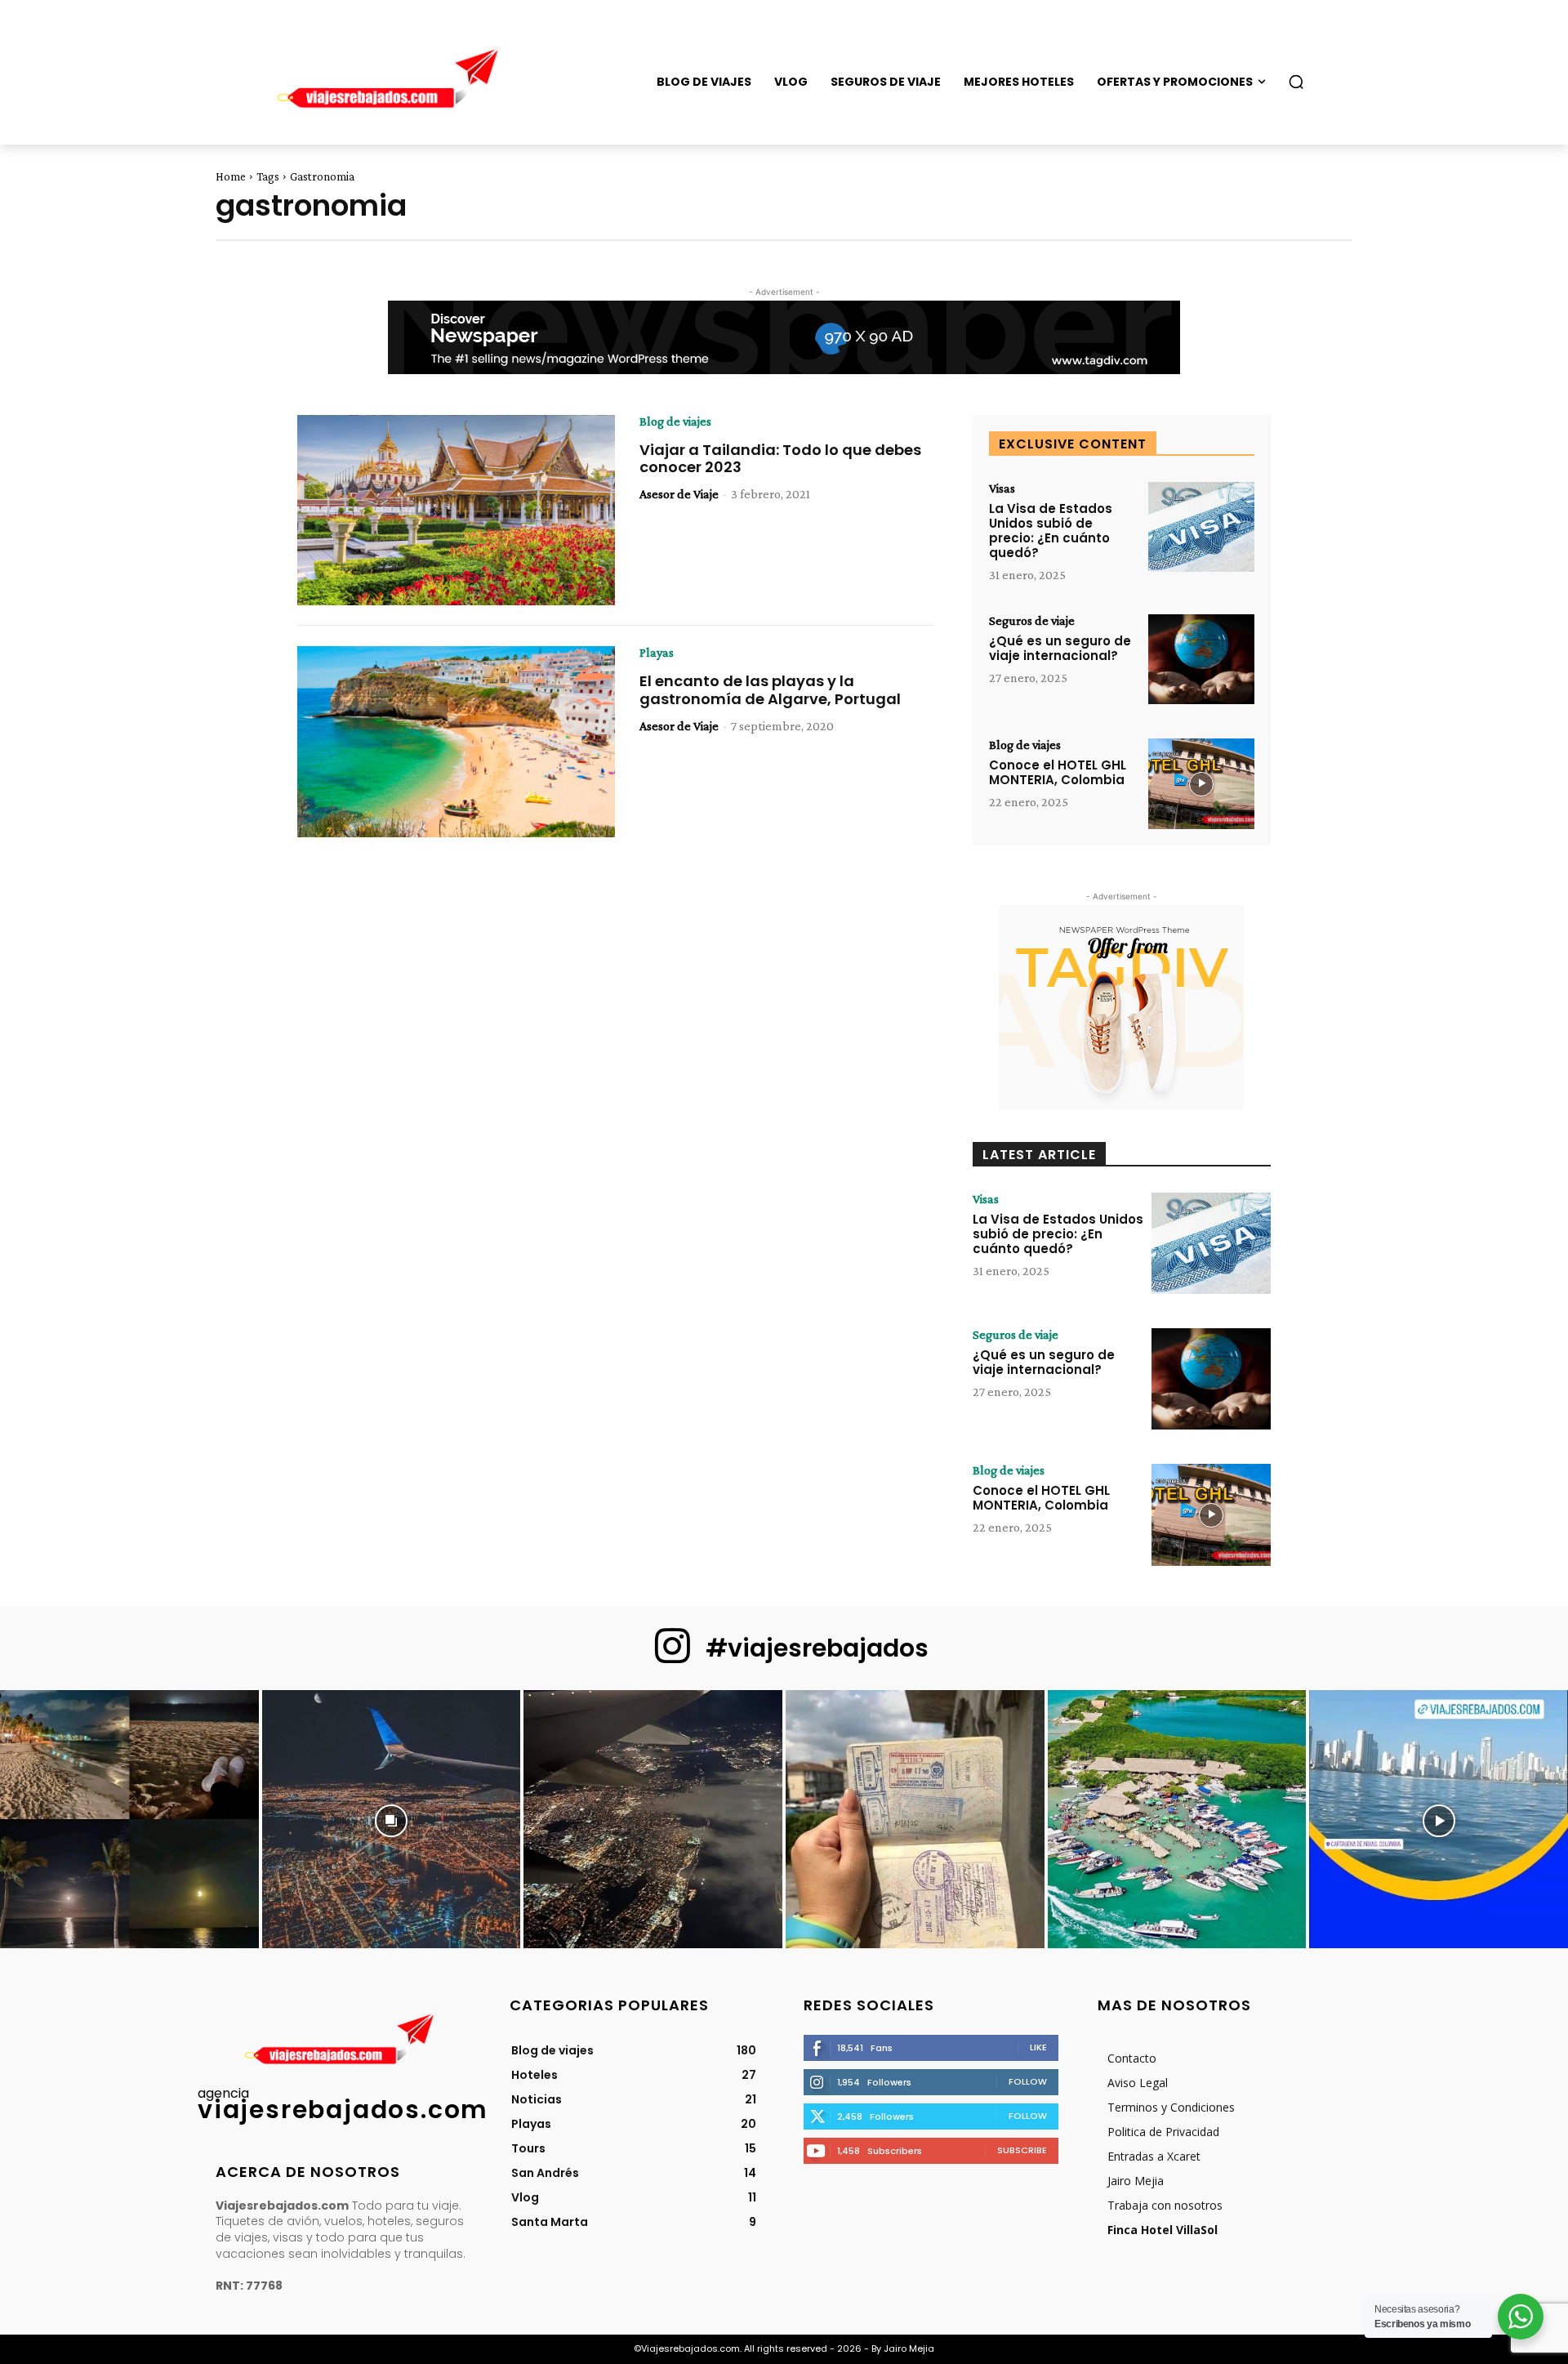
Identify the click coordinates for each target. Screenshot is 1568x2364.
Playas (657, 653)
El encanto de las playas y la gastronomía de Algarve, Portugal (770, 690)
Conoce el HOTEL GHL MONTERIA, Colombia (1058, 772)
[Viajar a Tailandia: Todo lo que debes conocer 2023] (456, 511)
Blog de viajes (675, 422)
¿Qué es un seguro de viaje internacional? (1060, 648)
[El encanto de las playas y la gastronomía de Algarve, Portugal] (456, 742)
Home (231, 176)
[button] (1296, 82)
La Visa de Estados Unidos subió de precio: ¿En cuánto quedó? (1051, 531)
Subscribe (1022, 2150)
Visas (1002, 488)
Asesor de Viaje (679, 494)
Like (1038, 2047)
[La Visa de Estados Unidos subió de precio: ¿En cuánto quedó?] (1201, 527)
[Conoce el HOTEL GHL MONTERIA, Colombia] (1201, 784)
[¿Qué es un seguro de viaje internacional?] (1201, 660)
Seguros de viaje (1032, 621)
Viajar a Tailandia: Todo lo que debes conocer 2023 (780, 459)
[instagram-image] (129, 1820)
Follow (1028, 2081)
